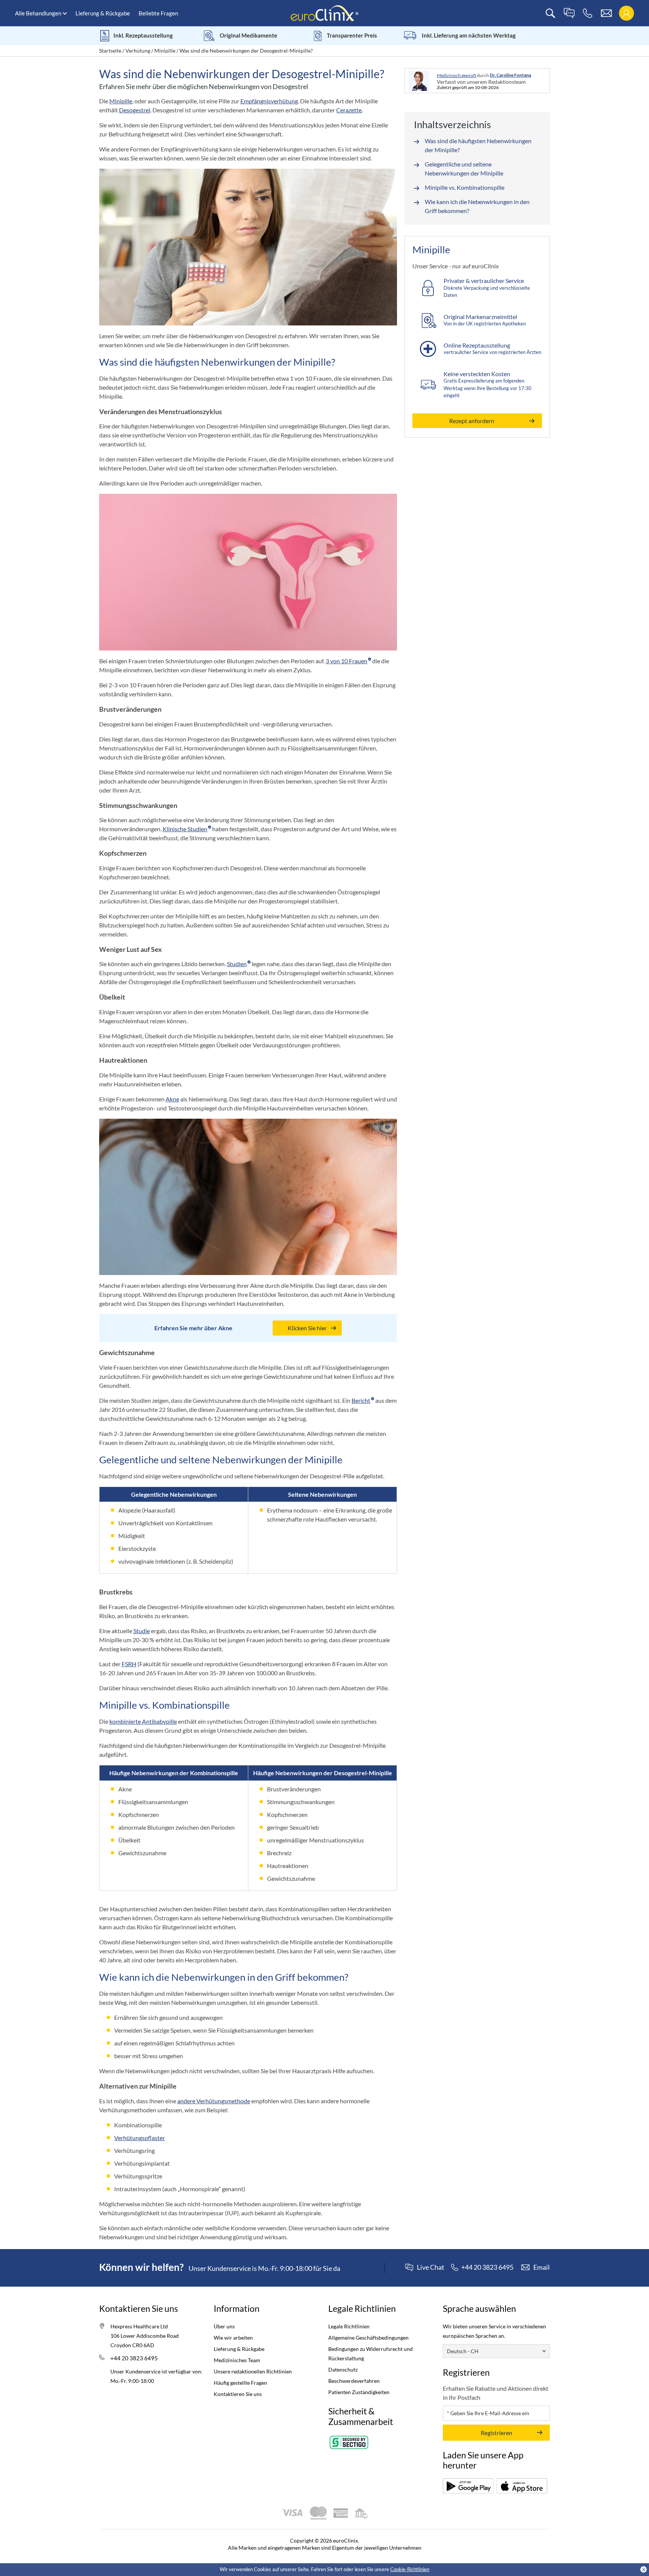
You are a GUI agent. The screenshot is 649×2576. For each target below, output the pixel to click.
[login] (626, 13)
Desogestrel (135, 110)
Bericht (361, 1400)
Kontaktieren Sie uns (238, 2394)
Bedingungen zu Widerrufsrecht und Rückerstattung (371, 2354)
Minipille (165, 51)
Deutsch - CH (463, 2351)
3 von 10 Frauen (346, 661)
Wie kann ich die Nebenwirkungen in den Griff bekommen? (477, 206)
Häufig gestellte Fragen (240, 2383)
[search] (550, 13)
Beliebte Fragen (158, 13)
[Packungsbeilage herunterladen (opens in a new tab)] (468, 2486)
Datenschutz (343, 2370)
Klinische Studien (185, 829)
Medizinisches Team (237, 2360)
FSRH (129, 1664)
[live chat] (569, 13)
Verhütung (138, 51)
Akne (172, 1099)
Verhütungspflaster (140, 2138)
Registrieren (497, 2433)
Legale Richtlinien (349, 2326)
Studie (142, 1631)
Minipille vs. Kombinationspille (465, 187)
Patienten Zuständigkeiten (359, 2392)
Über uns (224, 2326)
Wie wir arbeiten (233, 2338)
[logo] (324, 13)
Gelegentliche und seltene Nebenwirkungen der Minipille (464, 169)
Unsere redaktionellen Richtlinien (253, 2371)
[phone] (588, 13)
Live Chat (431, 2267)
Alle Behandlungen (38, 13)
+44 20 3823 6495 (134, 2358)
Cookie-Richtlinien (410, 2569)
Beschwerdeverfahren (354, 2381)
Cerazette (349, 110)
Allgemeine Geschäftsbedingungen (368, 2338)
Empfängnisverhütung (269, 101)
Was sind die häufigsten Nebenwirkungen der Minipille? (478, 145)
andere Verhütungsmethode (214, 2101)
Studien (237, 964)
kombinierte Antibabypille (143, 1721)
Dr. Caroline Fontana (510, 75)
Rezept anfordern (472, 421)
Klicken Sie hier (307, 1328)
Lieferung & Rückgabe (103, 13)
